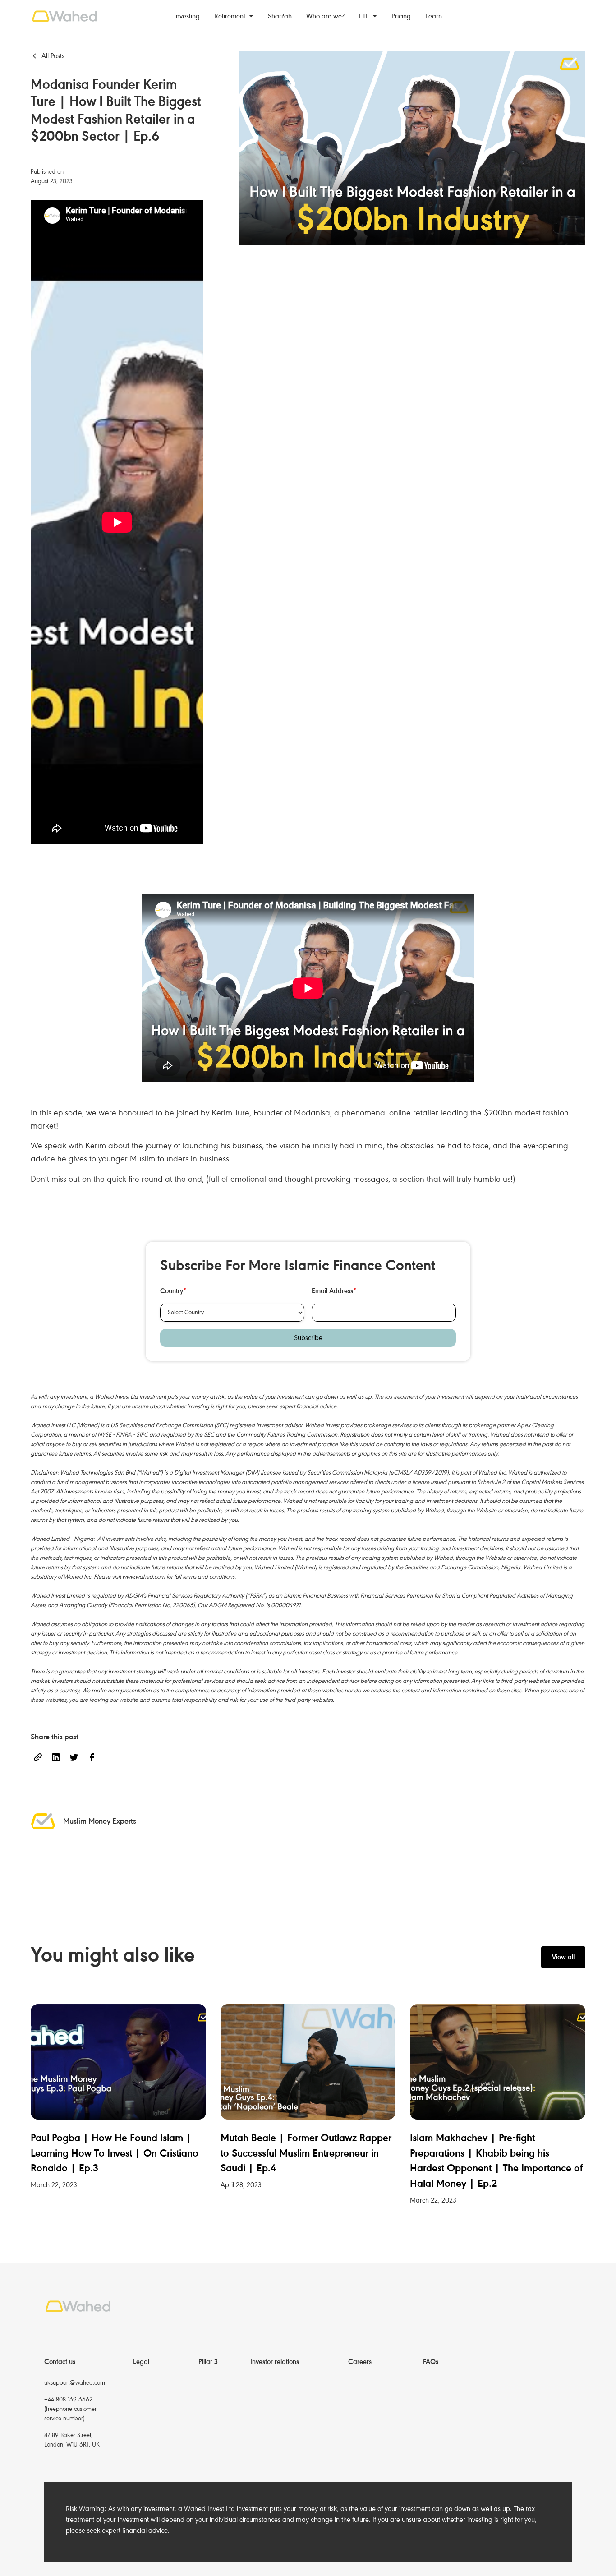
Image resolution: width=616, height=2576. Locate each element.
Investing (187, 16)
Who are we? (325, 16)
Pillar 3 (208, 2362)
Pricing (401, 16)
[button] (234, 16)
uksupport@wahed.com (75, 2383)
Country (173, 1291)
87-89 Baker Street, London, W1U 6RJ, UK (72, 2440)
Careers (360, 2362)
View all (563, 1957)
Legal (141, 2362)
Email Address (334, 1291)
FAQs (431, 2362)
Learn (434, 16)
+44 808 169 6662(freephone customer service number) (70, 2409)
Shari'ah (280, 16)
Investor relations (275, 2362)
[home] (70, 16)
